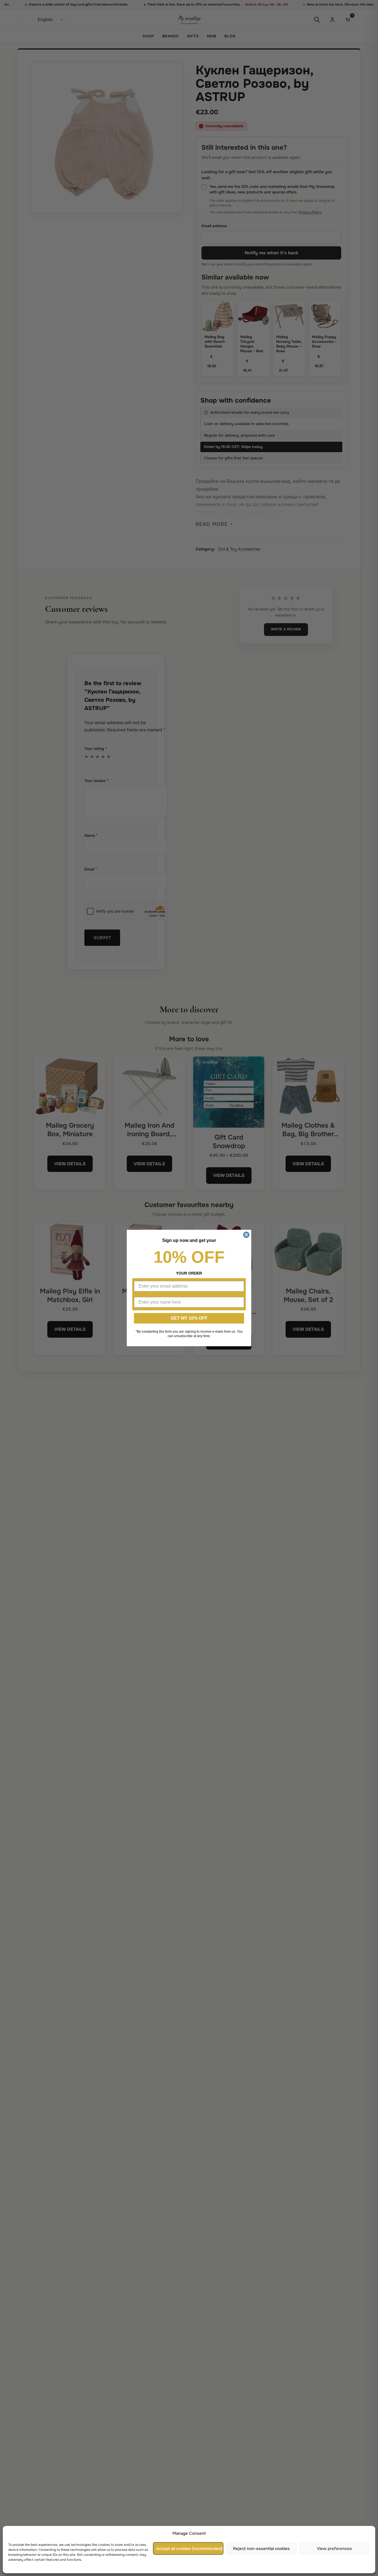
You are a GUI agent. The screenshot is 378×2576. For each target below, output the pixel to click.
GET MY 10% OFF (189, 1318)
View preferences (334, 2549)
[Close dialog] (246, 1235)
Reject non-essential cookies (261, 2549)
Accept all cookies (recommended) (189, 2549)
